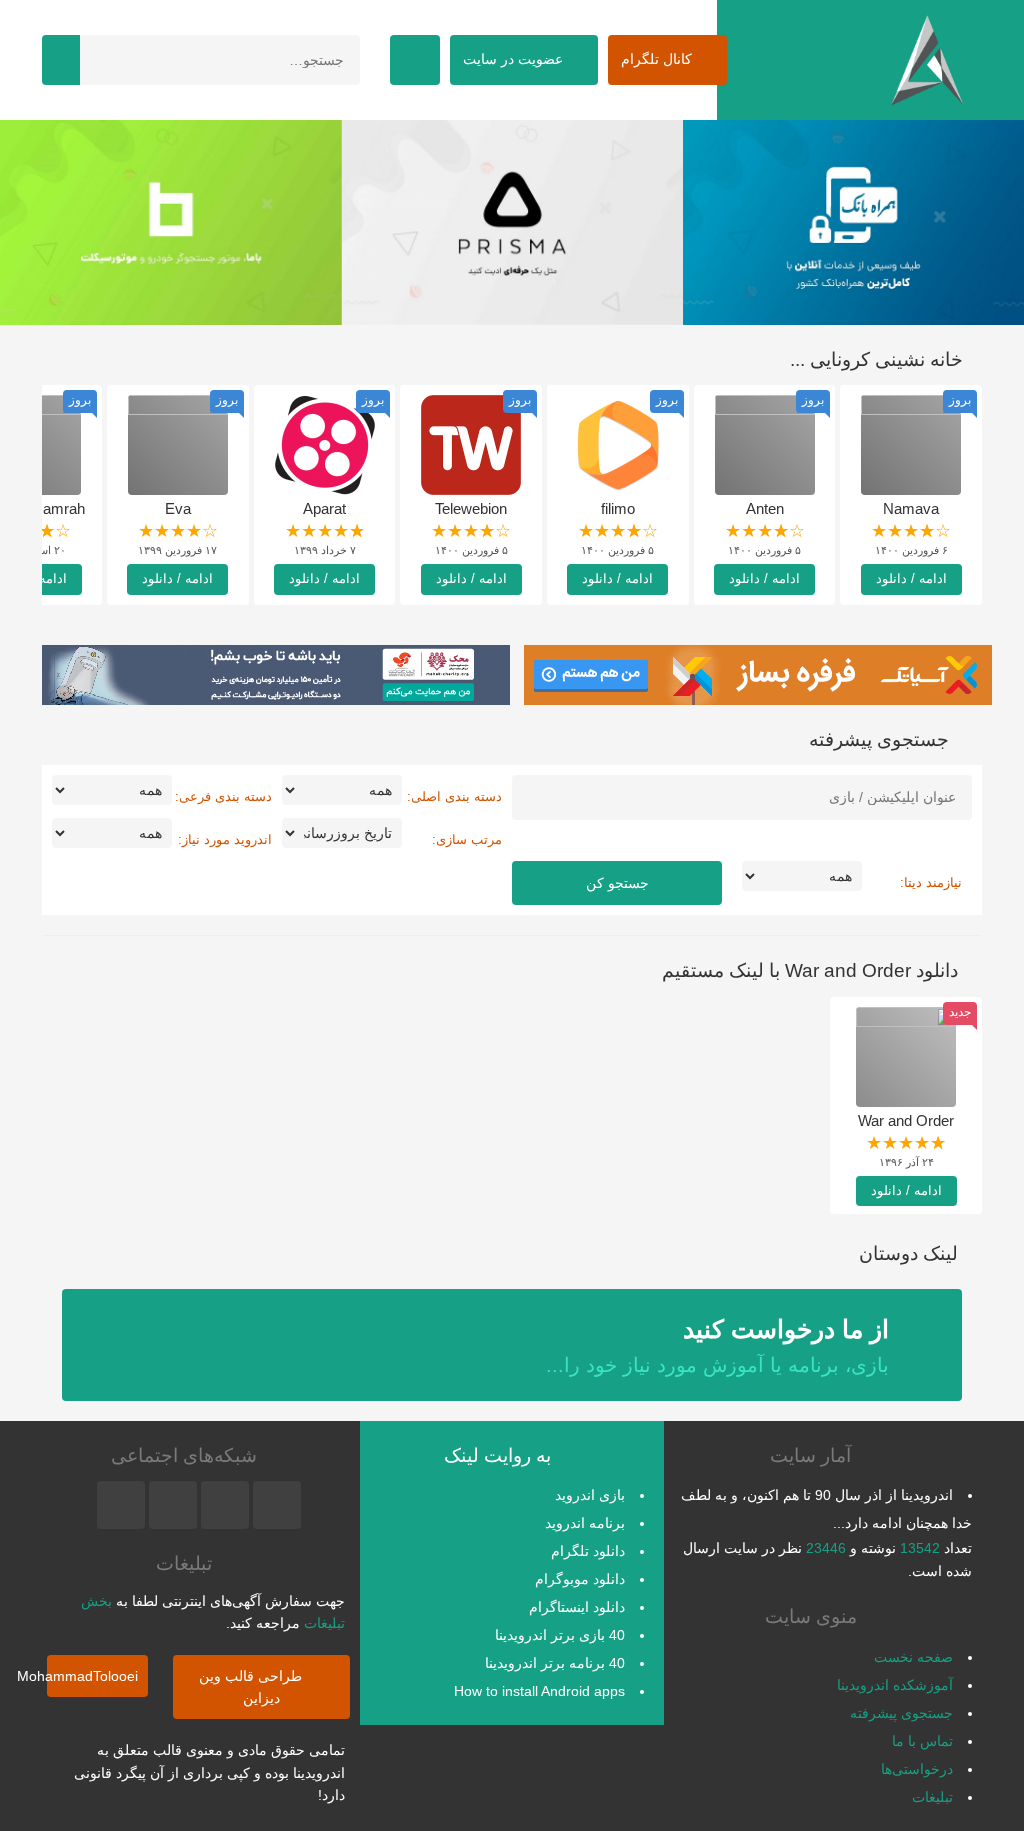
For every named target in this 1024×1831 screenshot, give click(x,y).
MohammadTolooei (92, 1676)
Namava (911, 508)
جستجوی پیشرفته (901, 1713)
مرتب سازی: (467, 839)
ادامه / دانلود (911, 578)
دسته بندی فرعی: (223, 796)
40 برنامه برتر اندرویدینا (555, 1663)
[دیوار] (646, 222)
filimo (618, 508)
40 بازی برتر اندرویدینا (560, 1635)
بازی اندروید (590, 1495)
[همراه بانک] (305, 222)
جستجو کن (617, 883)
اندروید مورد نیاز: (225, 839)
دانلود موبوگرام (580, 1579)
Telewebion (471, 508)
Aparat (324, 508)
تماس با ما (922, 1741)
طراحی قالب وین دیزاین (252, 1687)
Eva (178, 508)
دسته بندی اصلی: (454, 796)
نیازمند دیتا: (931, 882)
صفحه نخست (913, 1657)
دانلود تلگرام (588, 1551)
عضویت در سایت (515, 59)
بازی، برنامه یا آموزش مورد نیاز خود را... (717, 1345)
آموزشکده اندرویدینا (895, 1685)
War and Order (906, 1120)
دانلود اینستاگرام (577, 1607)
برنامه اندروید (585, 1523)
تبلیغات (932, 1797)
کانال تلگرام (658, 59)
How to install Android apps (539, 1691)
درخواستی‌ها (917, 1769)
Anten (765, 508)
